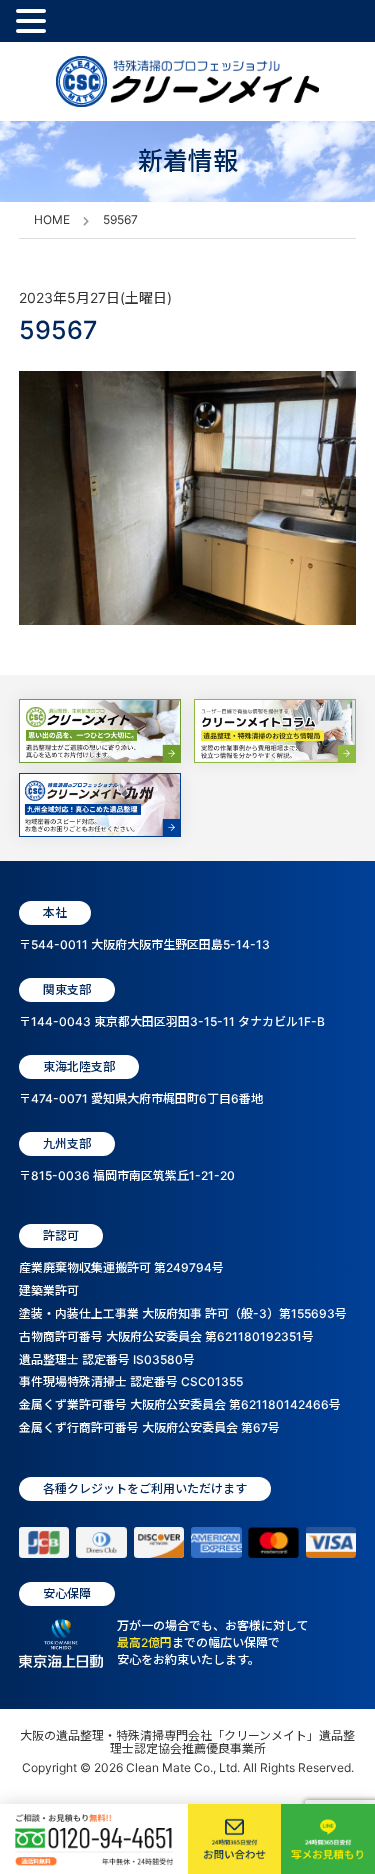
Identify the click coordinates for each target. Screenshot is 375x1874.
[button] (34, 22)
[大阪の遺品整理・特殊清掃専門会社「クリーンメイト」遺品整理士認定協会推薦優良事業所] (187, 81)
